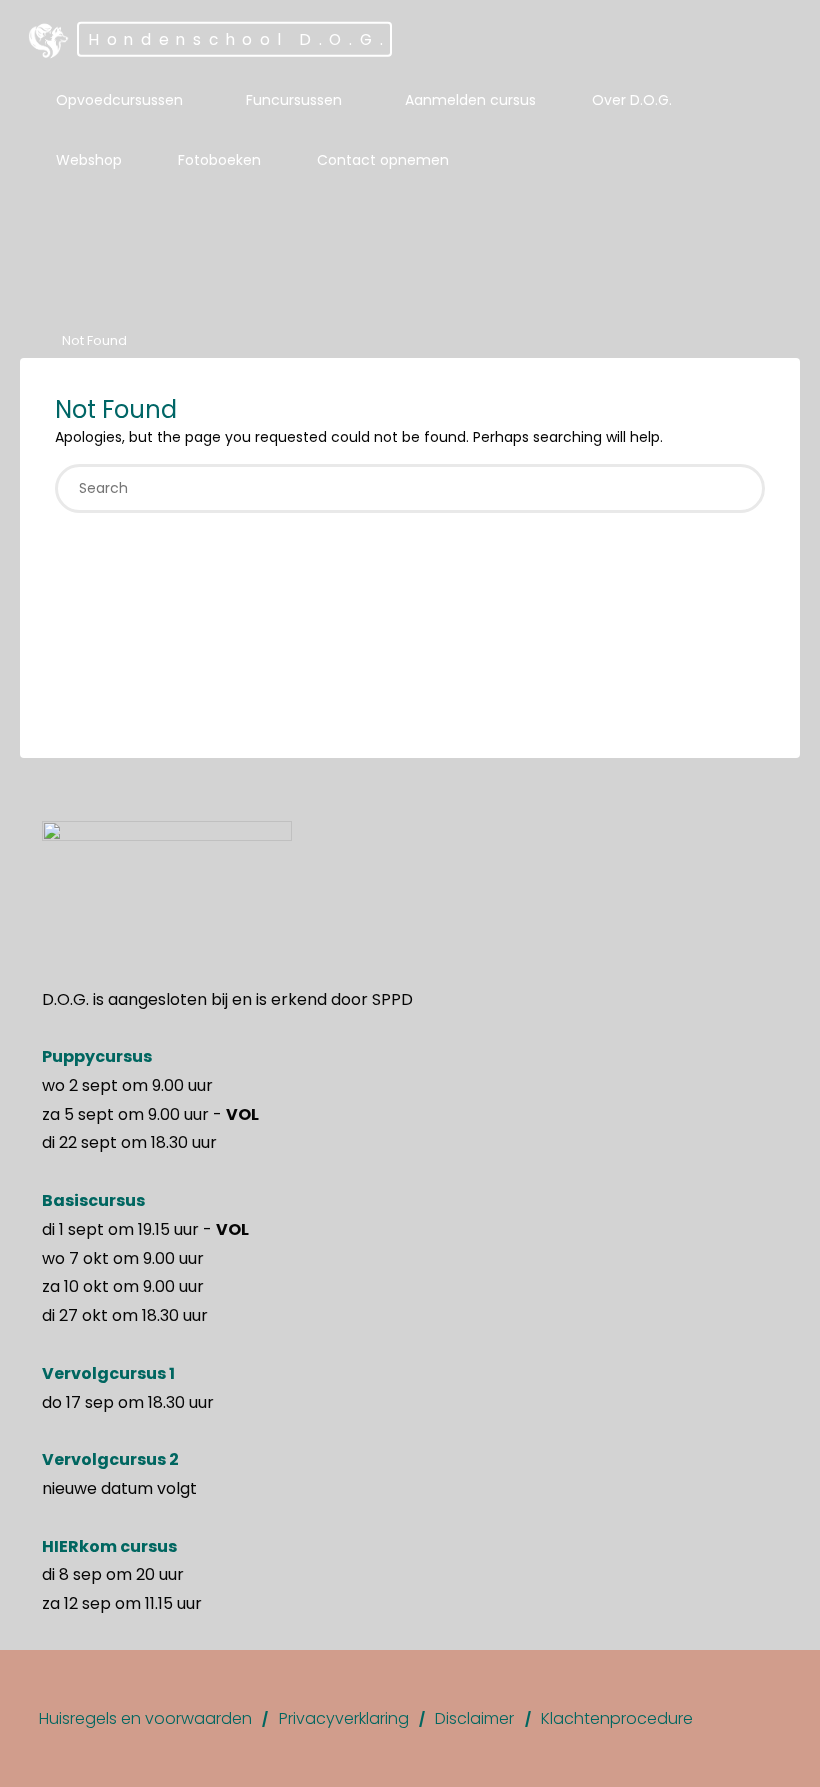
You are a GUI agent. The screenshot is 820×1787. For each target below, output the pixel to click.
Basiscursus (93, 1200)
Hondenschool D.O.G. (239, 39)
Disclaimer (474, 1718)
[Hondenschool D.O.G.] (49, 40)
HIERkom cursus (109, 1546)
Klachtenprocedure (617, 1718)
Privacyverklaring (344, 1718)
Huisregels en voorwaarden (145, 1718)
